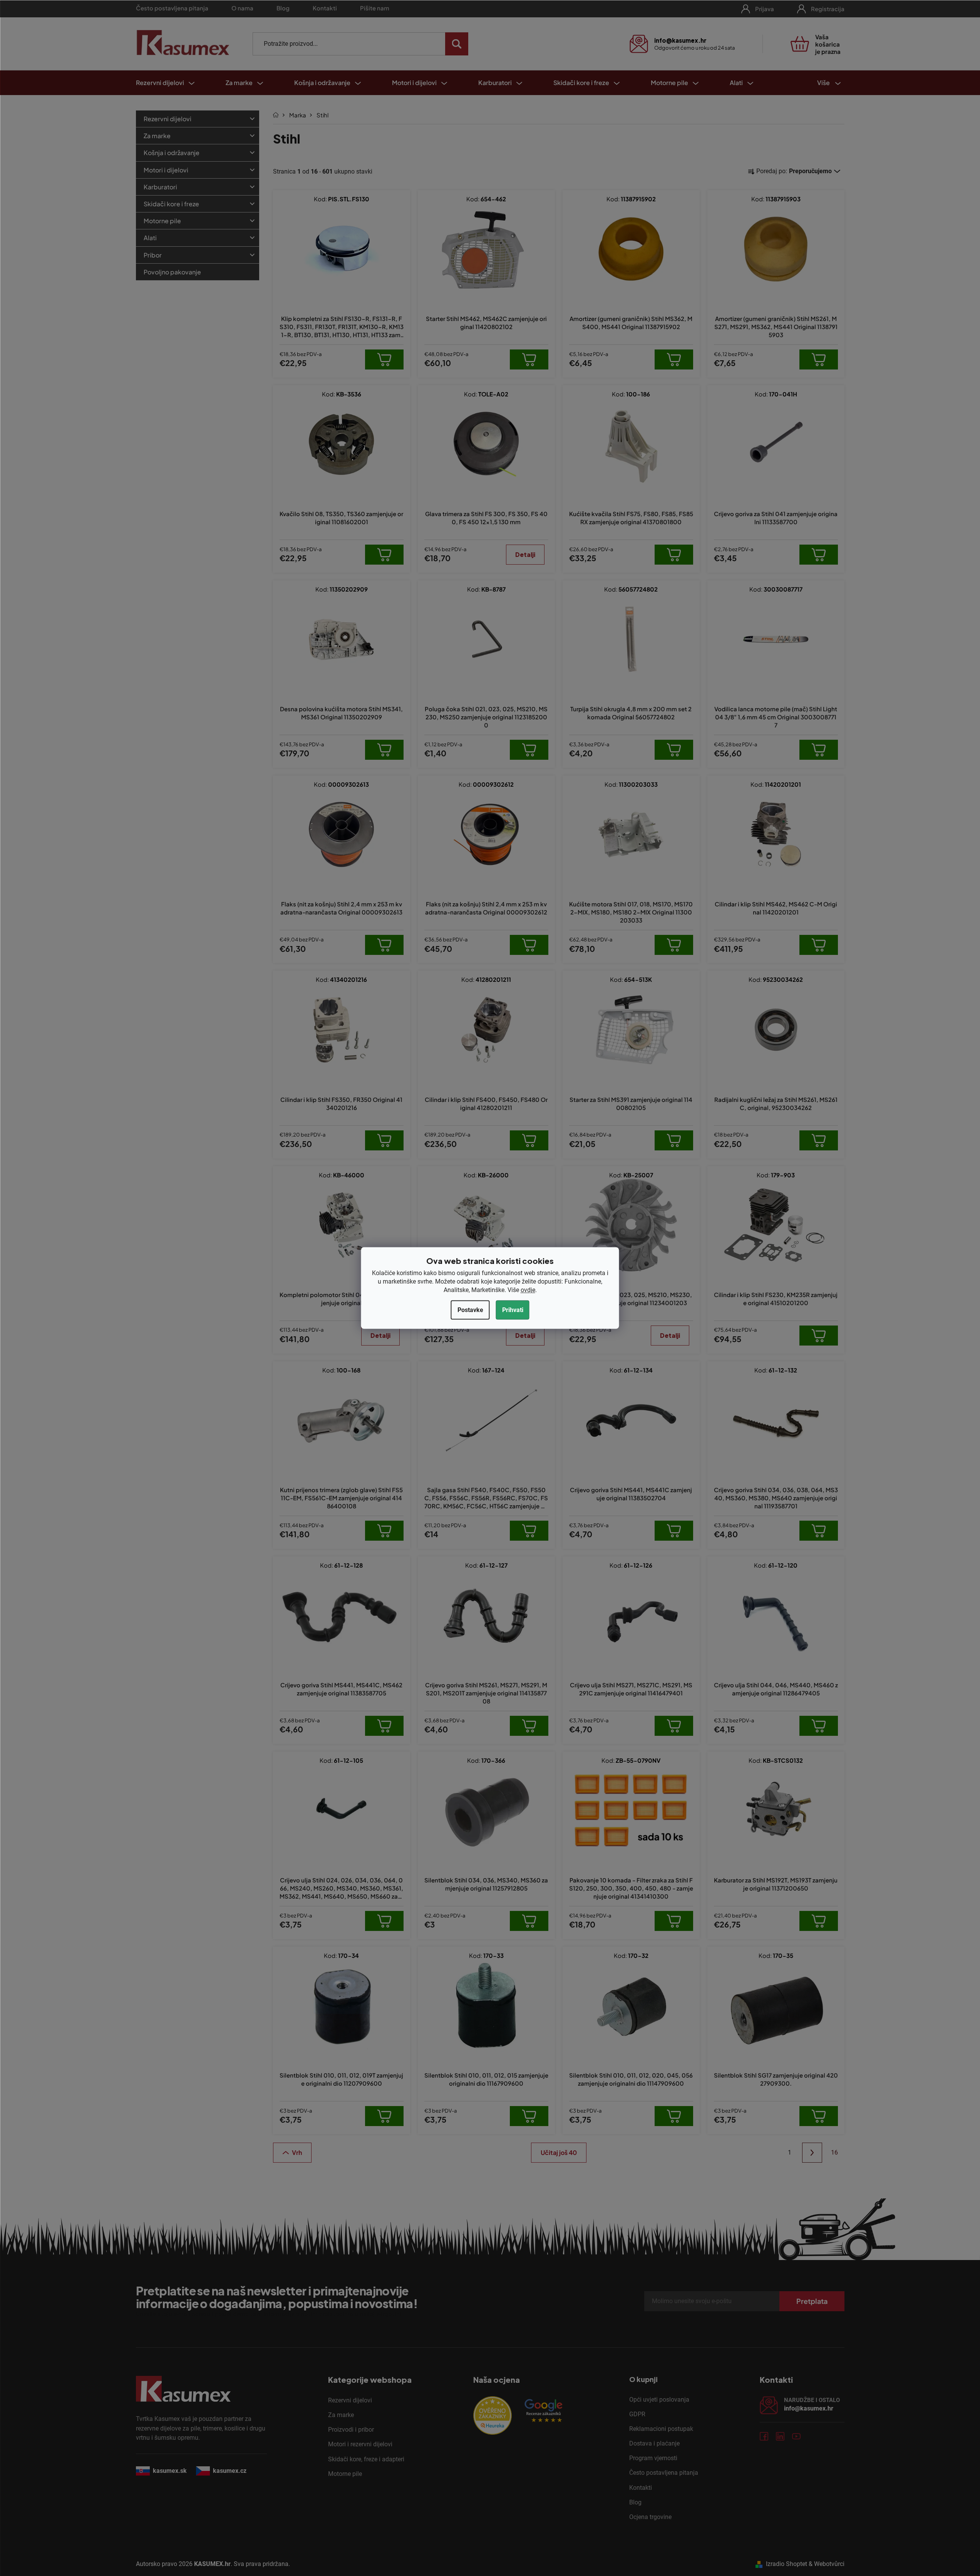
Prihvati (513, 1310)
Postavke (470, 1310)
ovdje (528, 1290)
